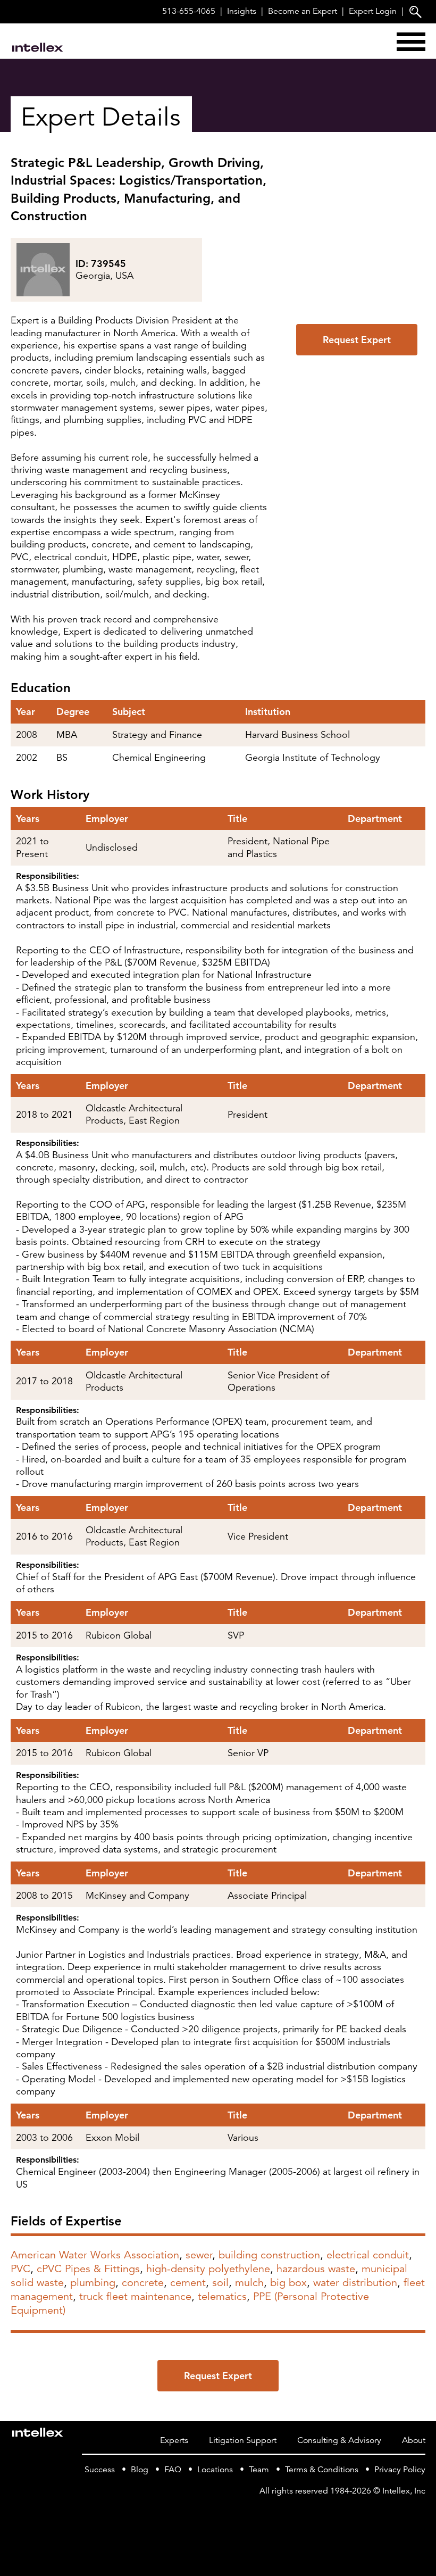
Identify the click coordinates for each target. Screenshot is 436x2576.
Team (259, 2470)
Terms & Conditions (322, 2470)
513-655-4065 (189, 11)
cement (188, 2283)
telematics (222, 2296)
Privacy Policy (400, 2470)
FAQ (173, 2470)
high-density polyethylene (208, 2269)
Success (100, 2470)
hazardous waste (316, 2269)
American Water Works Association (95, 2255)
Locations (215, 2470)
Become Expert (303, 11)
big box (288, 2283)
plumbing (93, 2283)
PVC (20, 2269)
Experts (174, 2440)
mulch (249, 2283)
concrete (143, 2283)
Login (373, 11)
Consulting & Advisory (339, 2440)
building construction (269, 2255)
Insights (242, 11)
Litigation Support (243, 2440)
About (414, 2440)
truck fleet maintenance (135, 2296)
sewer (199, 2255)
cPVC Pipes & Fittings (88, 2269)
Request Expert (357, 340)
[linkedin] (419, 2513)
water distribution (355, 2283)
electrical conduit (368, 2255)
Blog (140, 2470)
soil (220, 2283)
